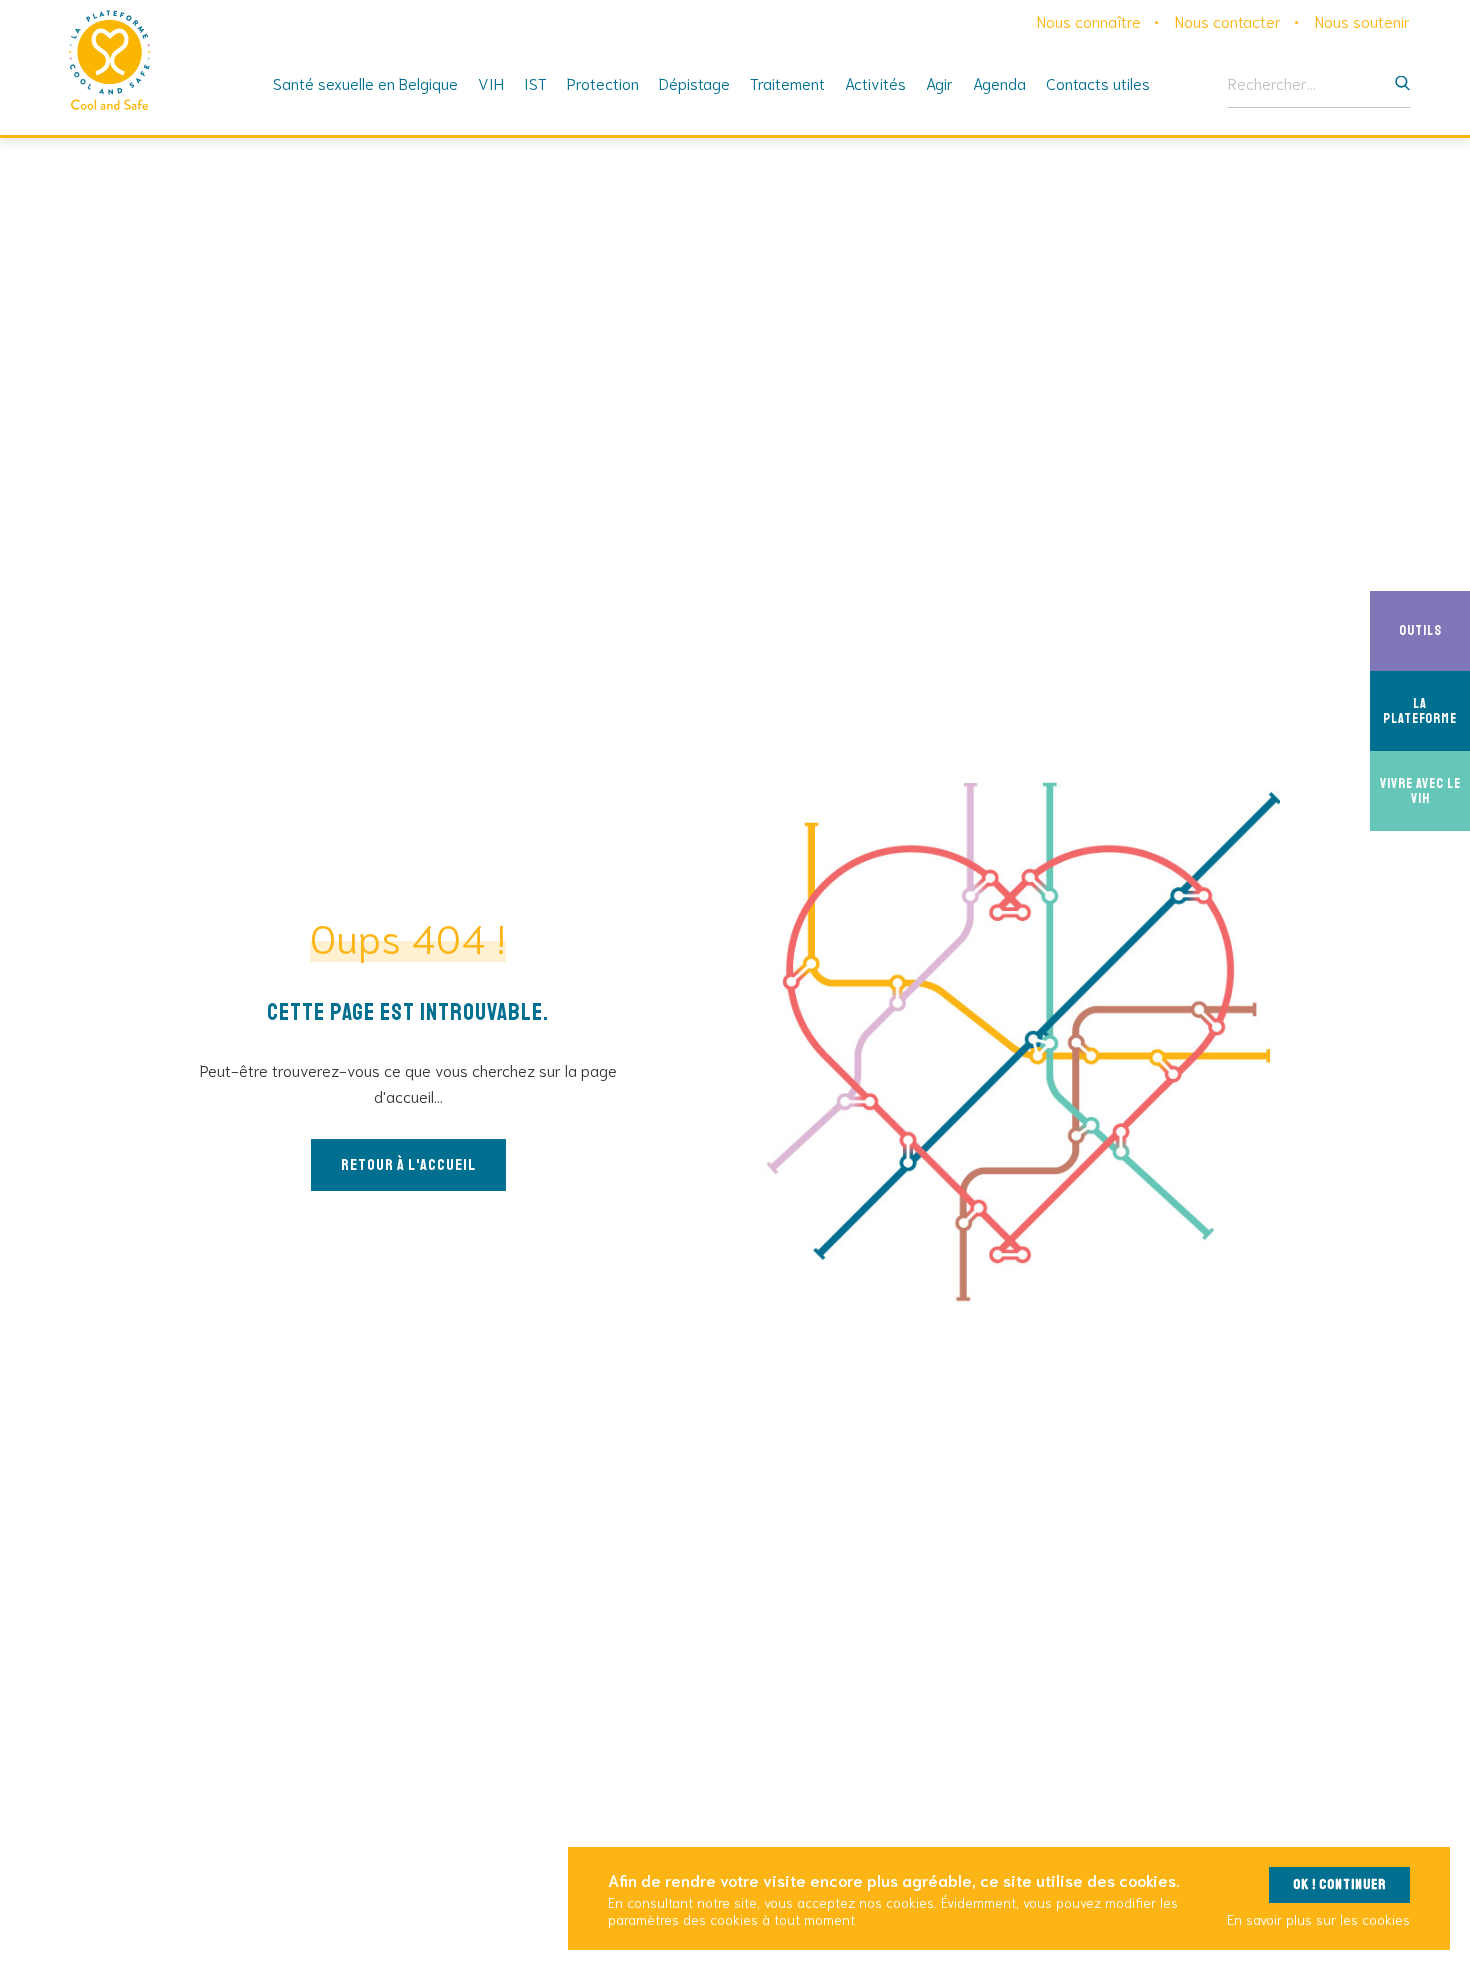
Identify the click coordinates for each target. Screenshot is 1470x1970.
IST (535, 82)
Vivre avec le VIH (1425, 791)
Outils (1434, 631)
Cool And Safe (110, 60)
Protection (603, 82)
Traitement (787, 82)
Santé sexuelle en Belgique (365, 82)
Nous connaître (1089, 20)
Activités (875, 82)
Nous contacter (1228, 20)
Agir (939, 82)
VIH (491, 82)
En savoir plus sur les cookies (1318, 1919)
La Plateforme (1426, 711)
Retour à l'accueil (408, 1165)
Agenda (999, 82)
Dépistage (694, 82)
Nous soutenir (1362, 20)
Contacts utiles (1098, 82)
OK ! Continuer (1339, 1884)
